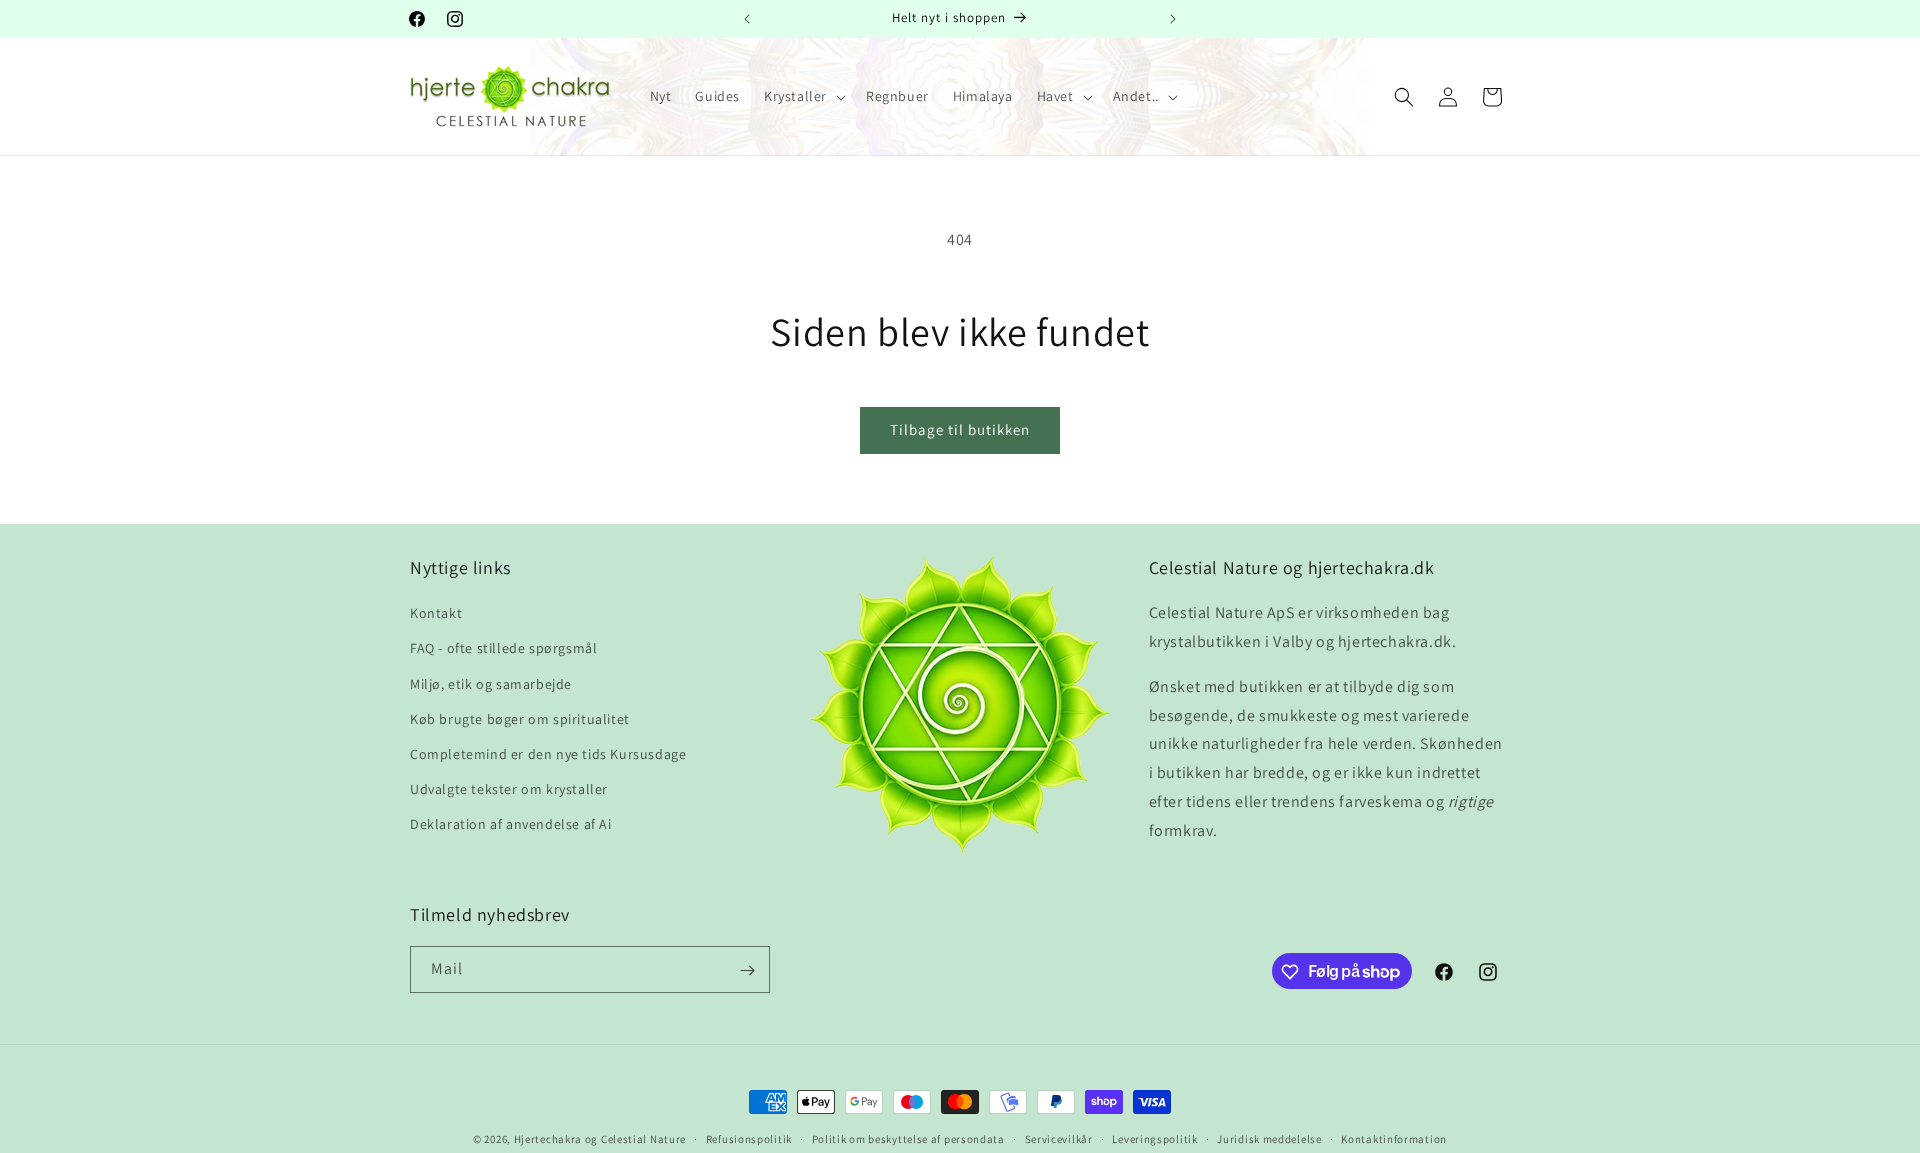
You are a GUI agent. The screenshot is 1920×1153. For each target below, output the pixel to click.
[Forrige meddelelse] (747, 19)
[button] (803, 96)
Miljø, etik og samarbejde (491, 684)
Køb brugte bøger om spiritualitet (520, 719)
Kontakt (436, 614)
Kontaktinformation (1394, 1138)
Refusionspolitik (749, 1138)
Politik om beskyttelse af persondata (908, 1138)
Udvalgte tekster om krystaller (509, 790)
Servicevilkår (1059, 1138)
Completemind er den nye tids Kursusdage (548, 754)
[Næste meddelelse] (1173, 19)
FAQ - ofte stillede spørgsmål (503, 649)
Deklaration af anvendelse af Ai (511, 825)
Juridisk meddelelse (1269, 1138)
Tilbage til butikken (960, 429)
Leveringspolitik (1154, 1138)
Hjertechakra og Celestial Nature (600, 1139)
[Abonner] (747, 970)
